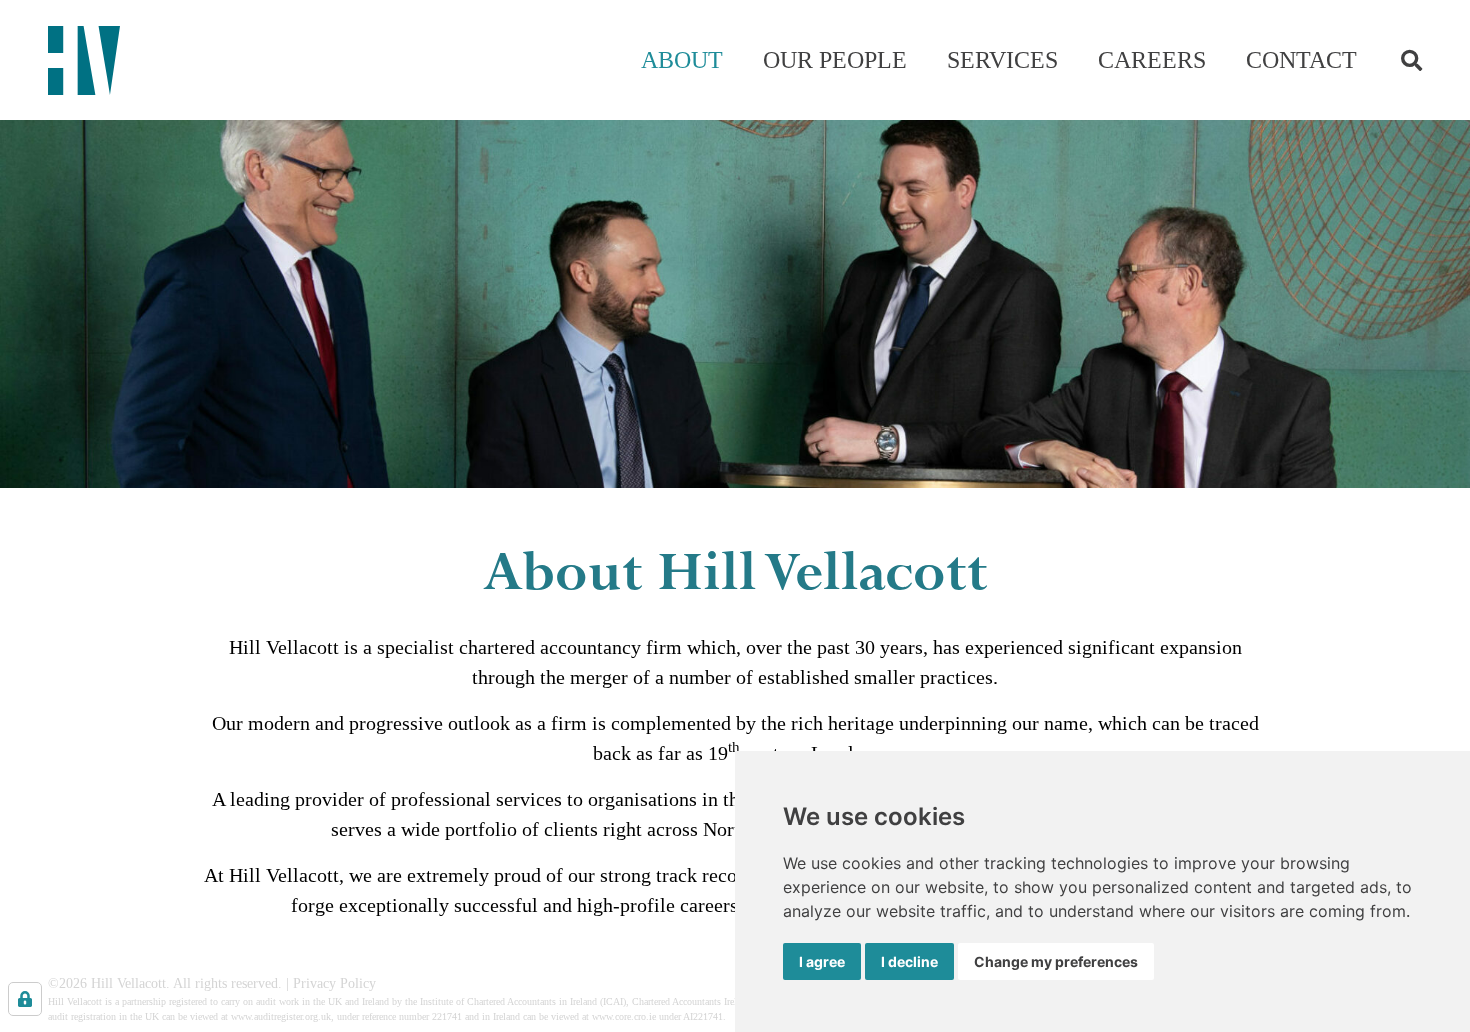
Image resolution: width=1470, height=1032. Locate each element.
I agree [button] (822, 961)
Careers (1152, 60)
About (682, 60)
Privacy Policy (334, 983)
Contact (1301, 60)
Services (1002, 60)
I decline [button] (909, 961)
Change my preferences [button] (1056, 961)
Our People (835, 60)
